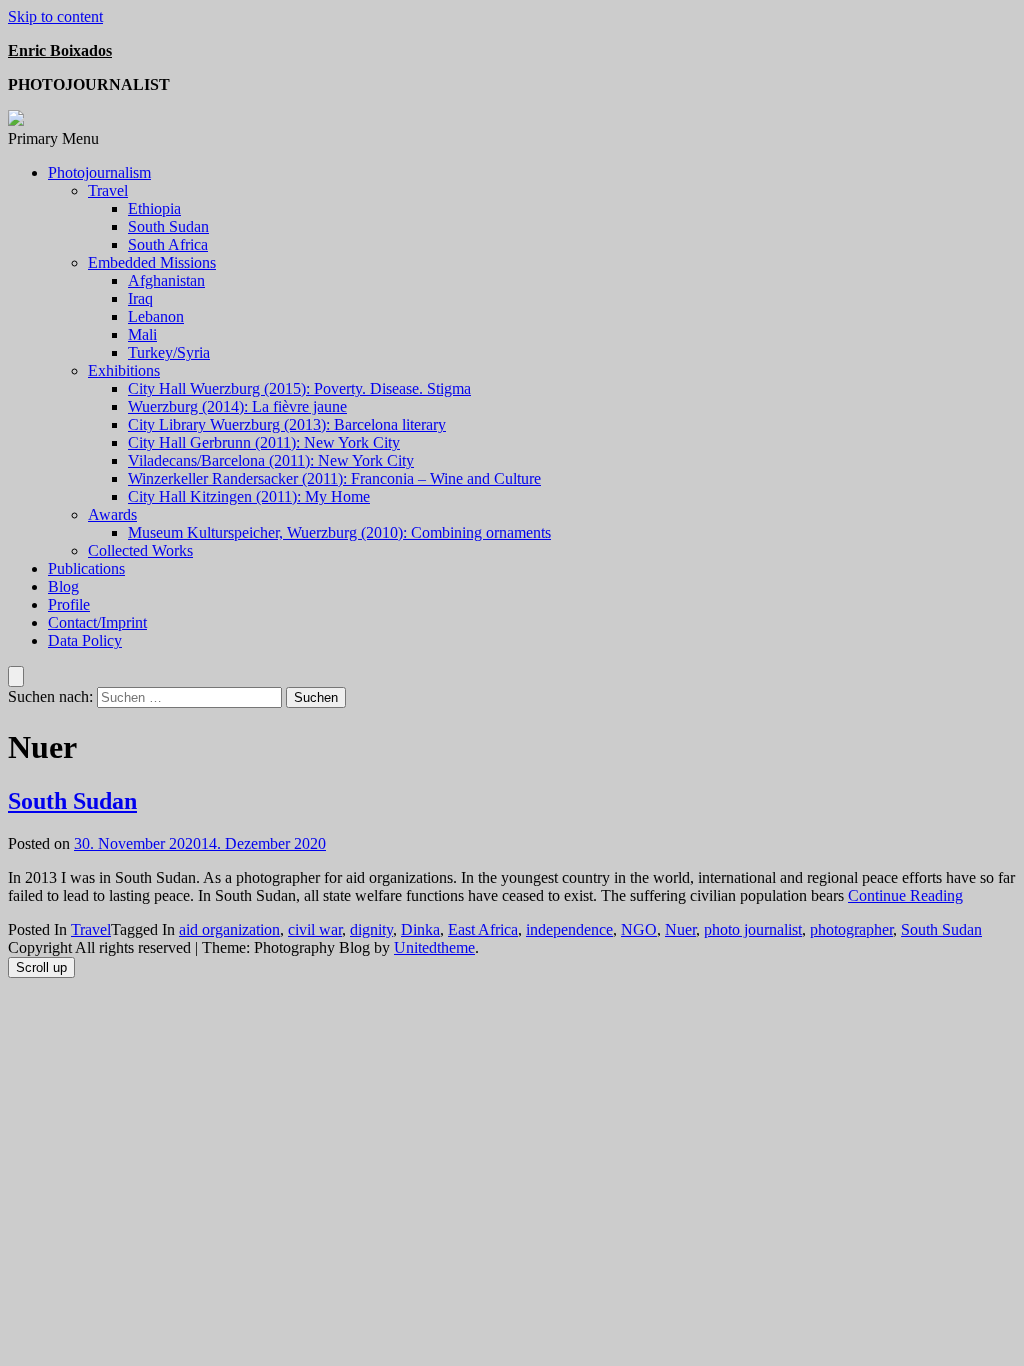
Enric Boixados (60, 50)
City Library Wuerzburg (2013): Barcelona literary (287, 424)
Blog (63, 586)
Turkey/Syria (169, 352)
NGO (639, 929)
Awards (112, 514)
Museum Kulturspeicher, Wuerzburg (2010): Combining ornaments (339, 532)
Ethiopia (154, 208)
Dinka (420, 929)
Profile (69, 604)
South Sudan (168, 226)
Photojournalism (99, 172)
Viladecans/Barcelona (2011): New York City (271, 460)
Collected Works (140, 550)
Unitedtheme (434, 947)
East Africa (483, 929)
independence (569, 929)
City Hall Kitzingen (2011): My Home (249, 496)
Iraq (140, 298)
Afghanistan (166, 280)
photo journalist (753, 929)
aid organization (229, 929)
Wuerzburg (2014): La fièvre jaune (237, 406)
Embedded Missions (152, 262)
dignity (371, 929)
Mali (142, 334)
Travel (108, 190)
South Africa (168, 244)
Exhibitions (124, 370)
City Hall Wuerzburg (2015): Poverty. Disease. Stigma (299, 388)
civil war (315, 929)
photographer (851, 929)
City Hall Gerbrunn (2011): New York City (264, 442)
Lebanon (156, 316)
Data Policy (85, 640)
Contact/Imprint (97, 622)
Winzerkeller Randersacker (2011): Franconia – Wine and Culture (334, 478)
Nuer (680, 929)
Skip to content (55, 16)
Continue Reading (905, 895)
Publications (86, 568)
